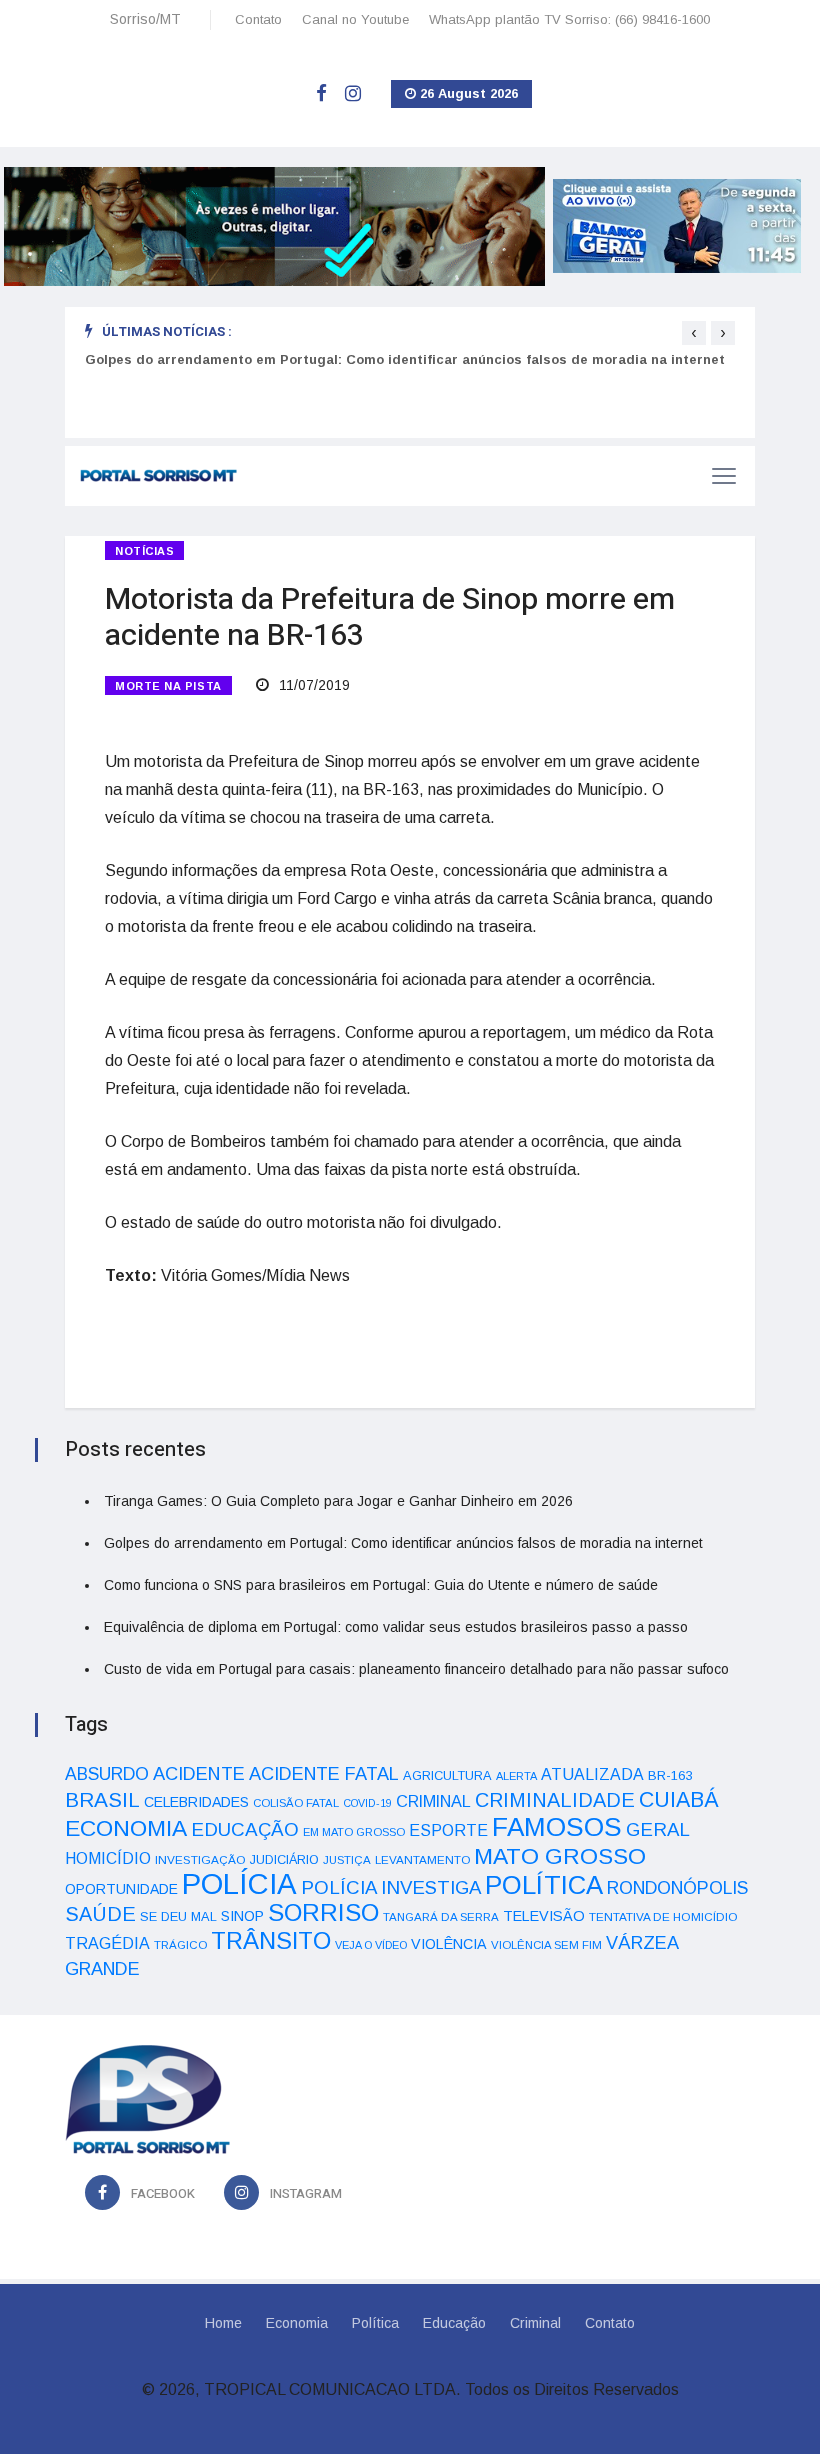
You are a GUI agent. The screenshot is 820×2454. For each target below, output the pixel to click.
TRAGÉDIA (107, 1943)
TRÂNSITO (271, 1940)
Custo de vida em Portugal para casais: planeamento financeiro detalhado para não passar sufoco (416, 1669)
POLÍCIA (239, 1883)
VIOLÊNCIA (449, 1944)
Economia (297, 2323)
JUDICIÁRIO (284, 1860)
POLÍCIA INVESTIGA (391, 1887)
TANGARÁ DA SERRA (441, 1917)
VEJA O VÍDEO (371, 1945)
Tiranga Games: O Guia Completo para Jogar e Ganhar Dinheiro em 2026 (338, 1501)
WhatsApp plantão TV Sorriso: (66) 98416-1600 (569, 19)
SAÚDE (100, 1914)
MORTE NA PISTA (168, 686)
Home (223, 2323)
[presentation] (694, 333)
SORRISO (323, 1912)
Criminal (535, 2323)
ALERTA (516, 1776)
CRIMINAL (433, 1801)
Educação (454, 2323)
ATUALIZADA (592, 1774)
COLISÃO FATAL (296, 1803)
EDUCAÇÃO (245, 1829)
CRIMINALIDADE (555, 1800)
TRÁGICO (180, 1945)
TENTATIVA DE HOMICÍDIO (663, 1916)
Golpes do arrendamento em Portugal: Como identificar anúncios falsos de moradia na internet (405, 359)
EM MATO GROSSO (354, 1832)
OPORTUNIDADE (121, 1889)
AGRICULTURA (447, 1775)
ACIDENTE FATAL (324, 1774)
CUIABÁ (679, 1800)
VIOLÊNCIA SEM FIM (546, 1945)
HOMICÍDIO (108, 1858)
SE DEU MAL (178, 1916)
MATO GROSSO (560, 1856)
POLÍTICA (544, 1885)
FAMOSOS (557, 1827)
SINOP (242, 1916)
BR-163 (670, 1775)
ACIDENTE (199, 1773)
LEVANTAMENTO (422, 1859)
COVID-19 (367, 1803)
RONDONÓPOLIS (677, 1888)
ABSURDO (107, 1774)
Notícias (144, 551)
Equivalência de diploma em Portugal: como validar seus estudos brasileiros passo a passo (396, 1627)
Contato (258, 19)
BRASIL (102, 1799)
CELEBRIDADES (196, 1802)
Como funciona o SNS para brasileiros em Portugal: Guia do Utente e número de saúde (381, 1585)
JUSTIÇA (347, 1860)
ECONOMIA (126, 1828)
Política (375, 2323)
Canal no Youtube (355, 19)
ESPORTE (448, 1830)
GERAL (658, 1829)
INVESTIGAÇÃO (200, 1859)
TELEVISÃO (544, 1916)
